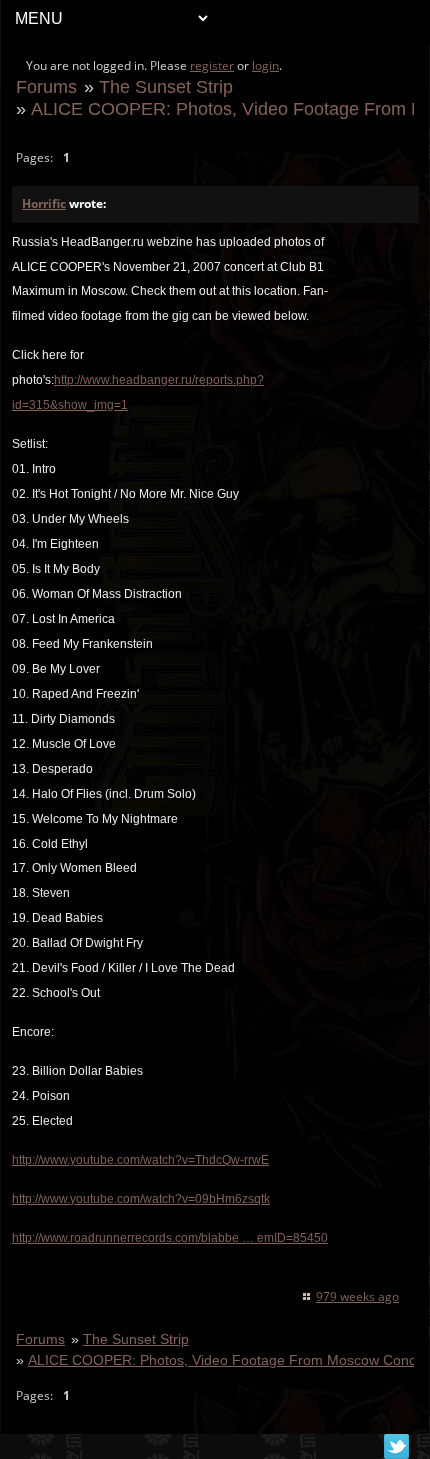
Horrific (44, 203)
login (265, 65)
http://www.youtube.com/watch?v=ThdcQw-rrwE (140, 1160)
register (212, 65)
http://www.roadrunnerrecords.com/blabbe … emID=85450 (170, 1238)
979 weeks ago (357, 1296)
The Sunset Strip (166, 86)
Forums (46, 86)
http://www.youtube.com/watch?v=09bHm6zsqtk (141, 1199)
